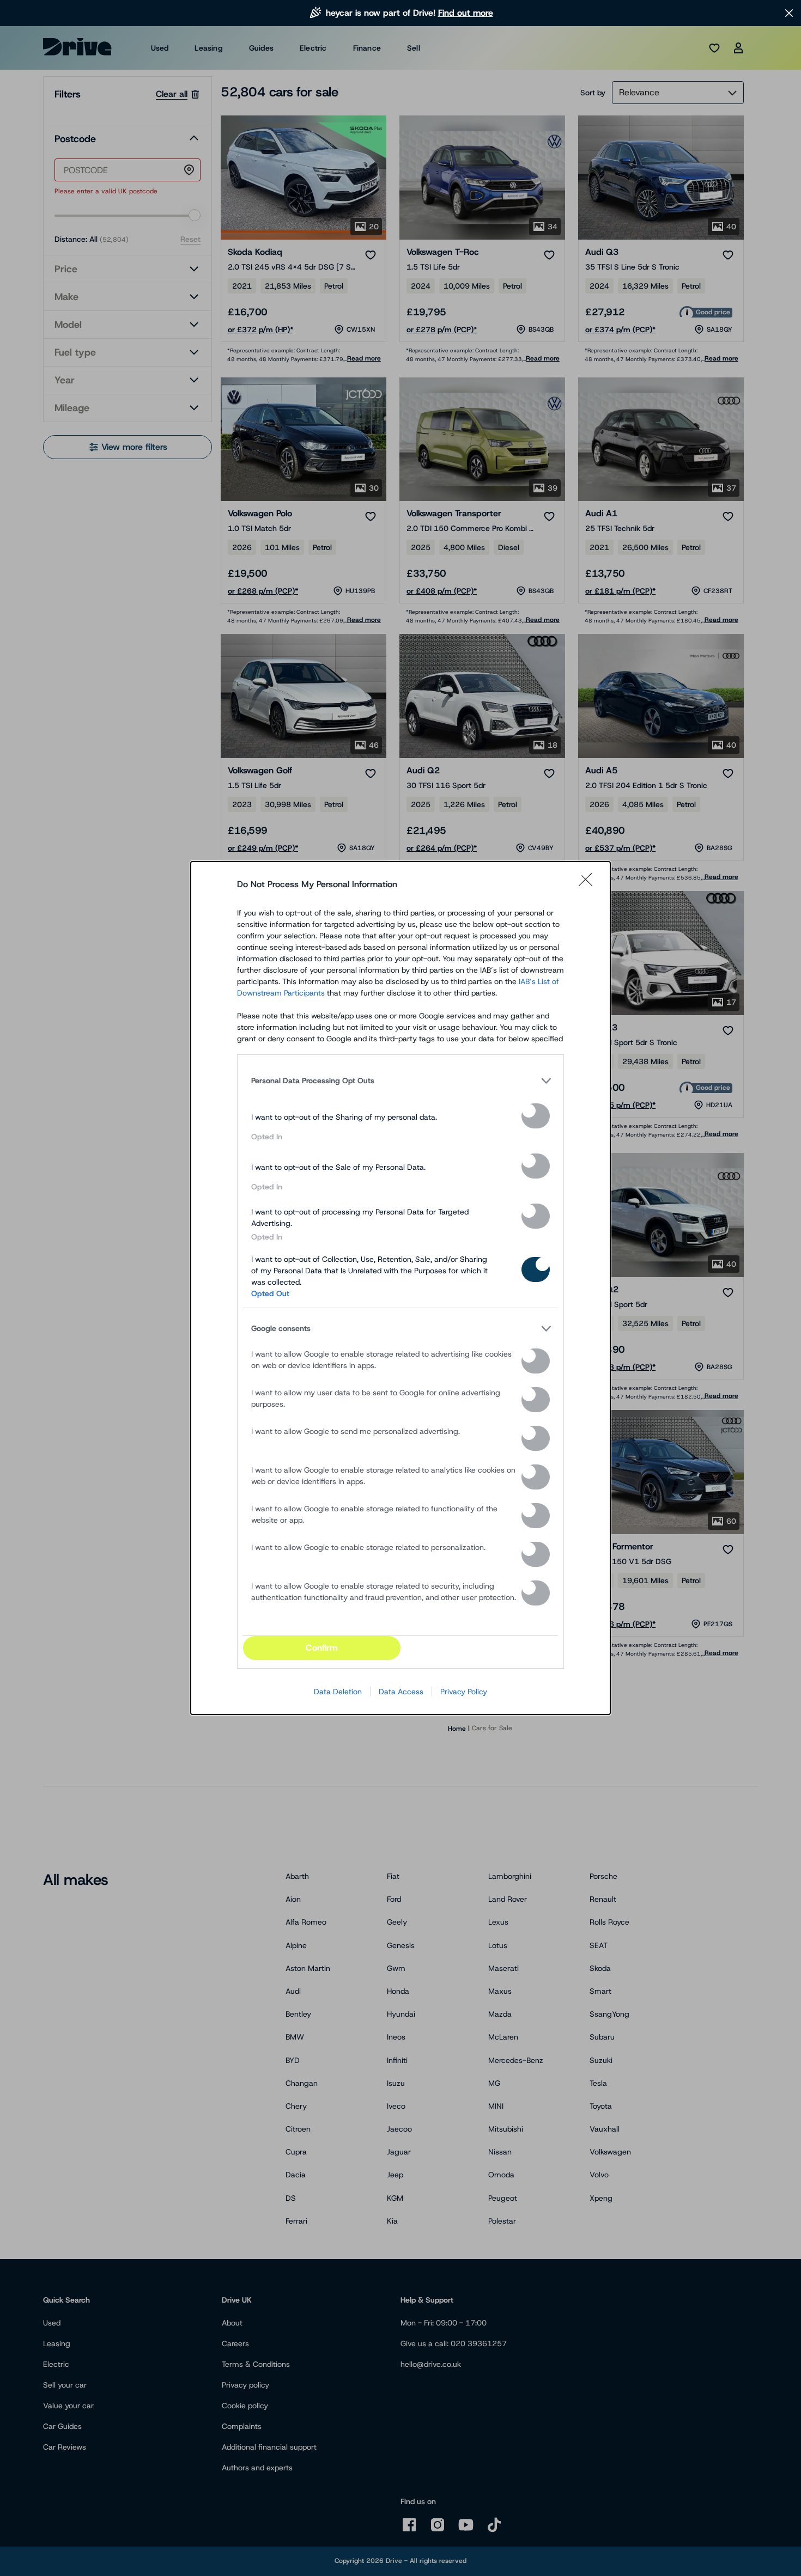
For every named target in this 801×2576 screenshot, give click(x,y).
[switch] (536, 1116)
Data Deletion (338, 1692)
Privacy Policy (464, 1692)
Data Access (401, 1692)
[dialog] (400, 1288)
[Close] (589, 884)
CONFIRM (321, 1648)
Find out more (466, 13)
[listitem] (400, 1081)
